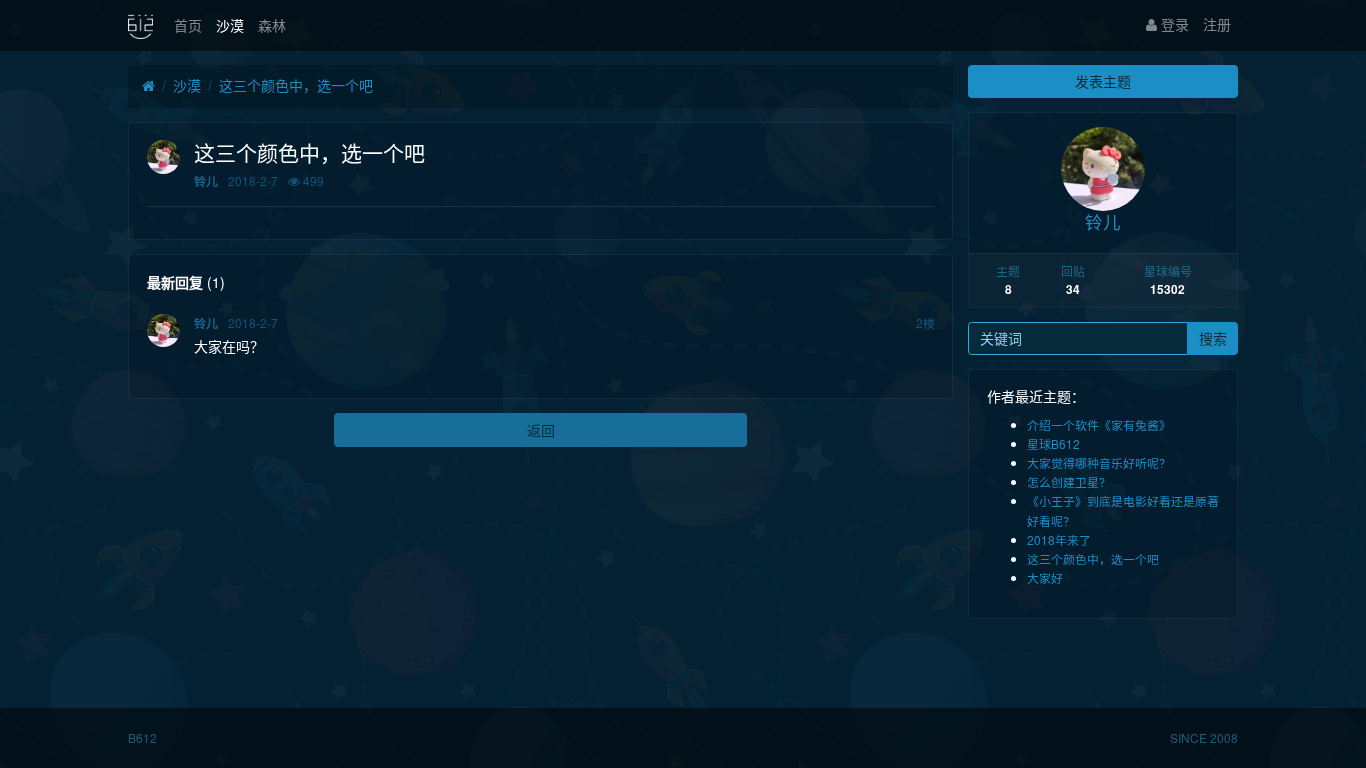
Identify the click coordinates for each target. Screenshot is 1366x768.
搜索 (1213, 338)
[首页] (148, 86)
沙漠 (230, 25)
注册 (1217, 24)
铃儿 (206, 181)
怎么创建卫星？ (1069, 481)
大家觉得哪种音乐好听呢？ (1099, 462)
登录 (1173, 24)
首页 (188, 25)
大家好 (1045, 577)
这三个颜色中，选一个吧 (296, 85)
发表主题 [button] (1103, 81)
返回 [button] (541, 430)
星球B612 (1053, 443)
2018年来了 (1059, 539)
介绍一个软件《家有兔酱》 (1099, 424)
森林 (272, 25)
